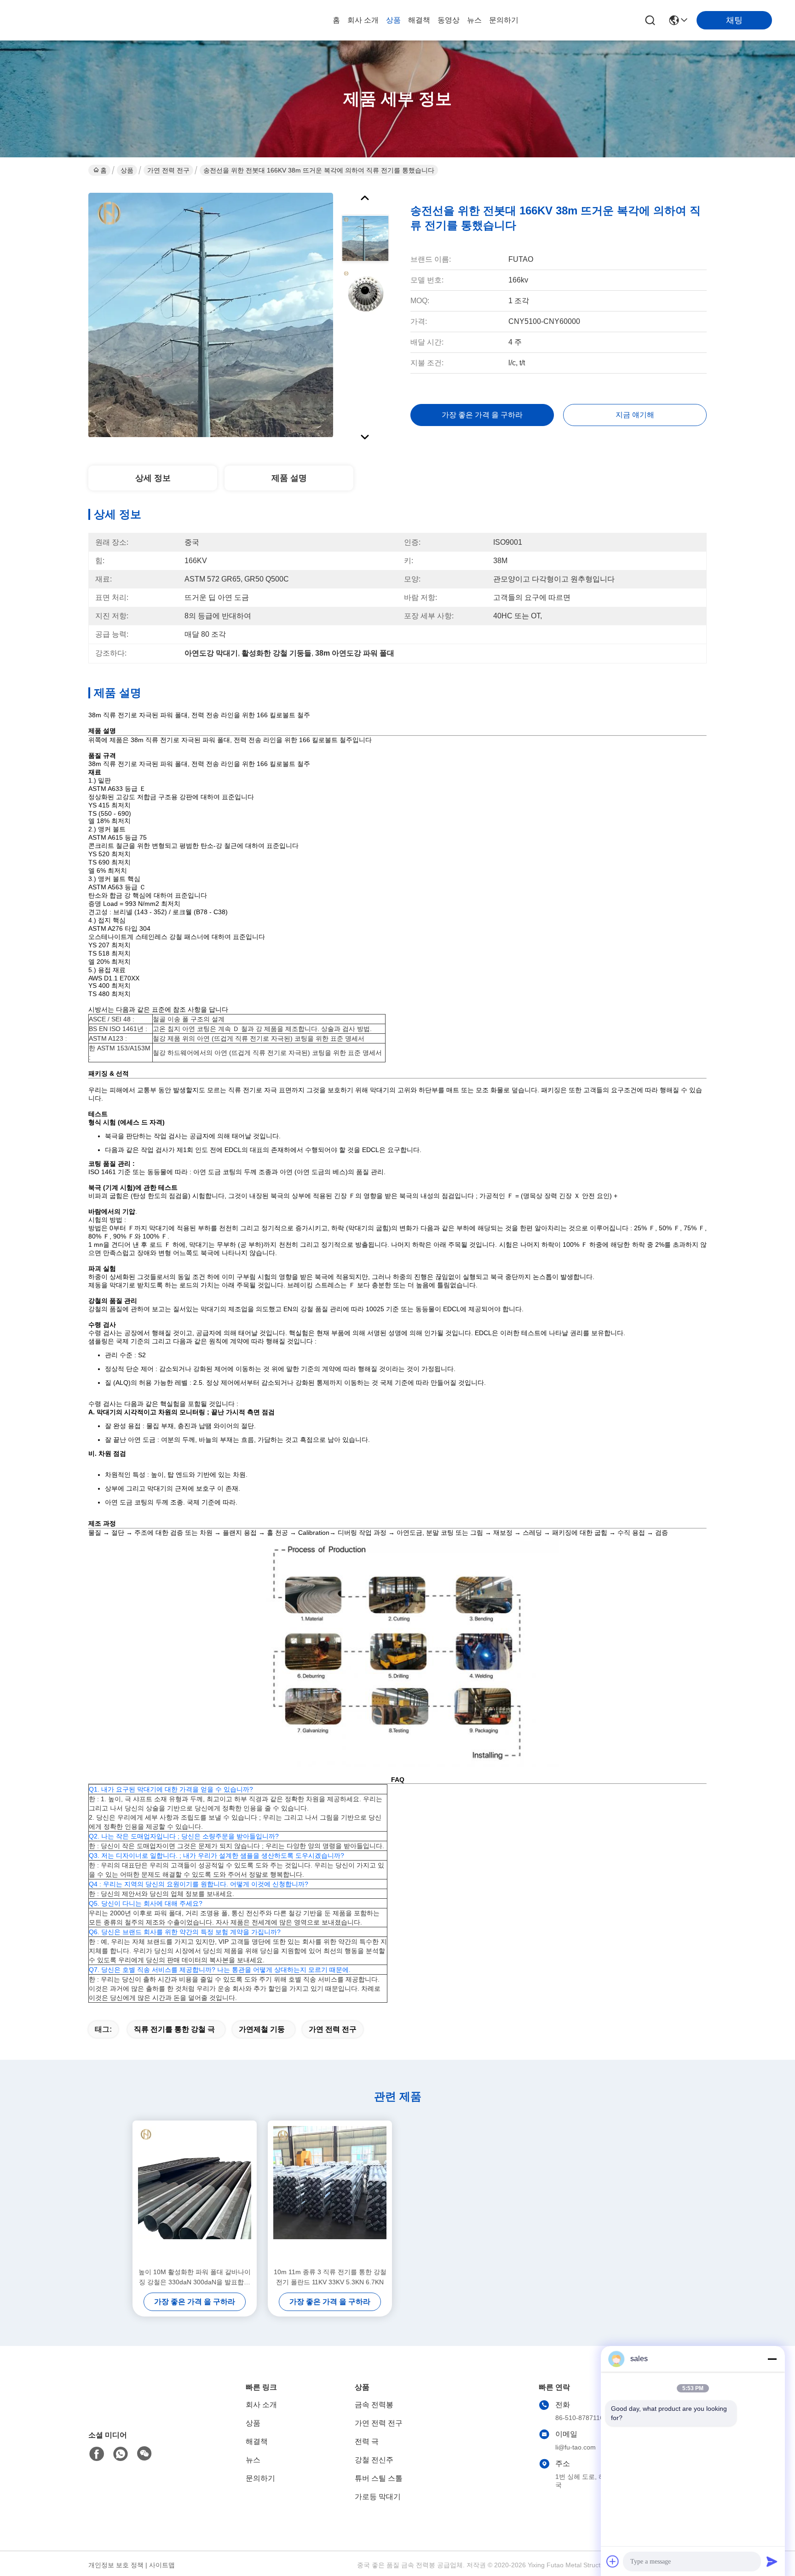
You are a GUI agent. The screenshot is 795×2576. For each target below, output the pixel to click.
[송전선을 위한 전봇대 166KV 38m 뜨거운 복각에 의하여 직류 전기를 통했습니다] (211, 315)
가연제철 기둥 (262, 2029)
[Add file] (613, 2561)
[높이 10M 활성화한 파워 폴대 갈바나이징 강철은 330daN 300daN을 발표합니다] (195, 2194)
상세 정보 (153, 478)
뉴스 (474, 20)
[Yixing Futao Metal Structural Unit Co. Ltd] (74, 20)
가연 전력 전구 (168, 170)
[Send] (772, 2561)
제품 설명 (289, 478)
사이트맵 (162, 2565)
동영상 (449, 20)
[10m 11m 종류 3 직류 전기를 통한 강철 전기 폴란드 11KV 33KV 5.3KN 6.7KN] (330, 2194)
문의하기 (504, 20)
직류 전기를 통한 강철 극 (174, 2029)
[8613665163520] (121, 2454)
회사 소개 (363, 20)
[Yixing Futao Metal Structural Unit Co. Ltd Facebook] (97, 2454)
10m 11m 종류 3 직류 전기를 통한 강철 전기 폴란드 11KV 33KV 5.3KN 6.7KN (330, 2277)
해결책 (419, 20)
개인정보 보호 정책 (116, 2565)
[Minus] (772, 2359)
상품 (393, 20)
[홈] (139, 2408)
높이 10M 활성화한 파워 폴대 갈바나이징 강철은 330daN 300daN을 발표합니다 (195, 2278)
